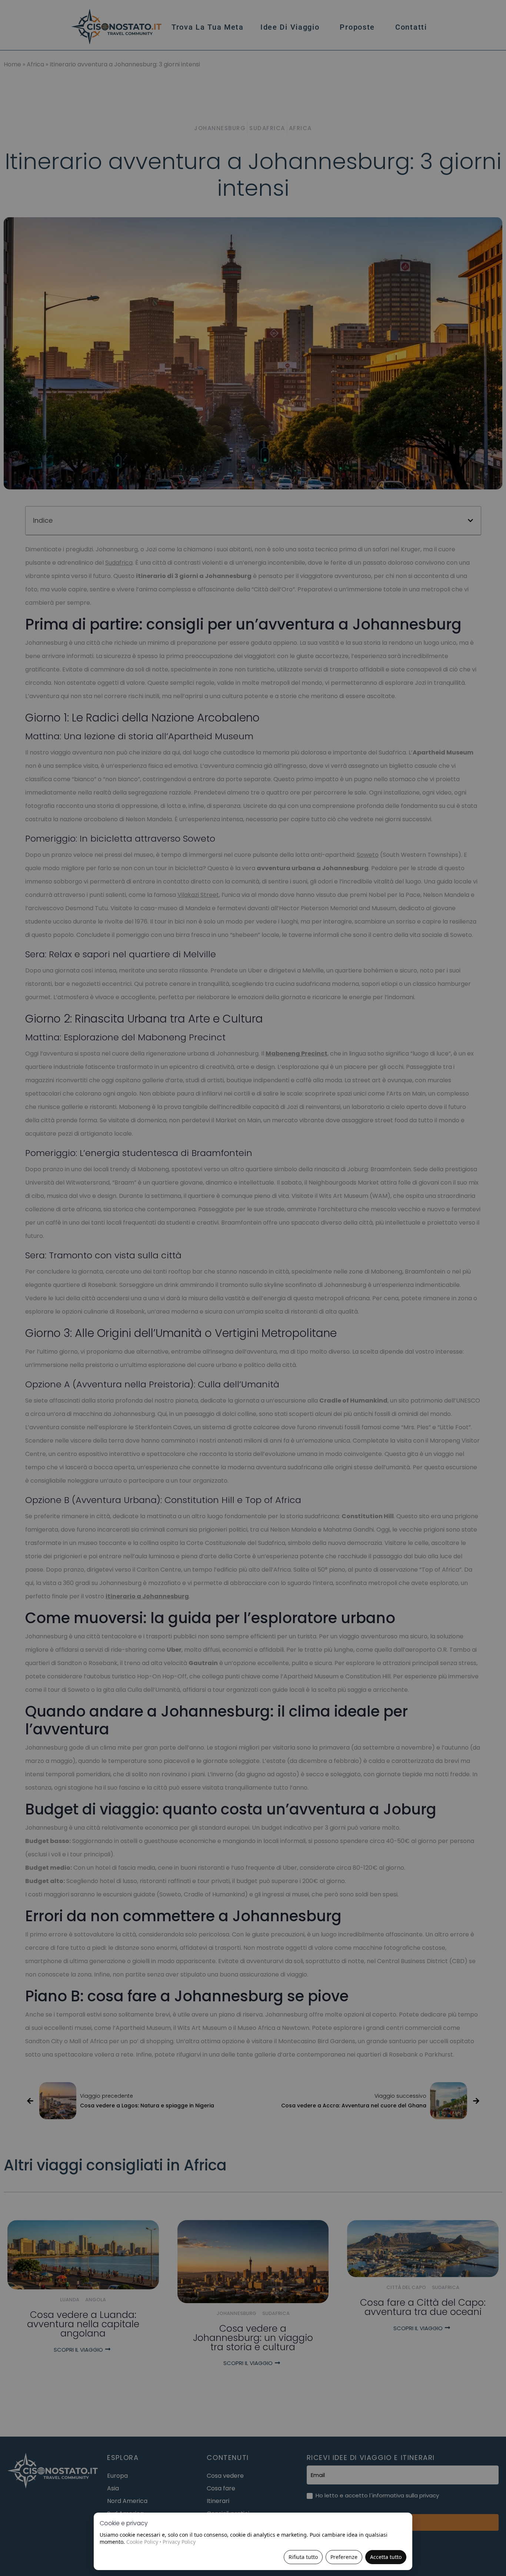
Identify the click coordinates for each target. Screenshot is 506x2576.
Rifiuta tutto (303, 2557)
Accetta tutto (386, 2557)
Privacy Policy (179, 2542)
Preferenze (344, 2557)
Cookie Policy (142, 2542)
